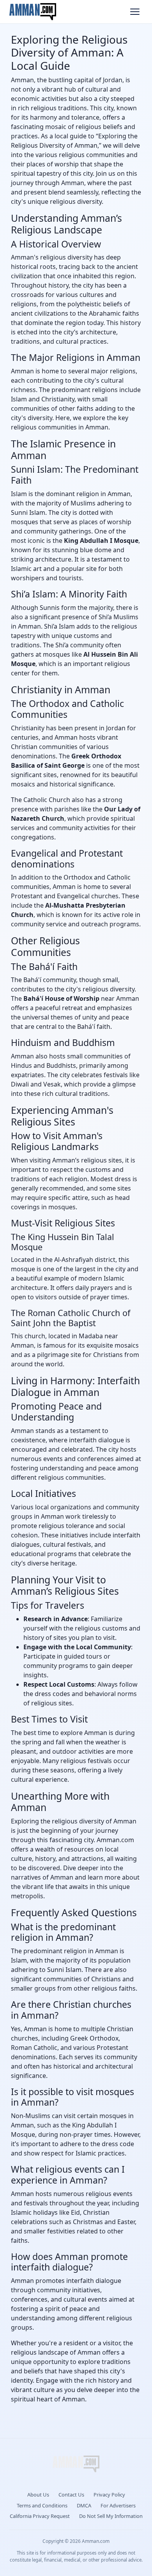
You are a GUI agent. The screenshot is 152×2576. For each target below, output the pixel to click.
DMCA (84, 2505)
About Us (38, 2495)
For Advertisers (118, 2505)
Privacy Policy (109, 2495)
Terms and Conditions (42, 2505)
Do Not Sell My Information (111, 2516)
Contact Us (71, 2495)
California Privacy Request (40, 2516)
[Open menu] (135, 12)
